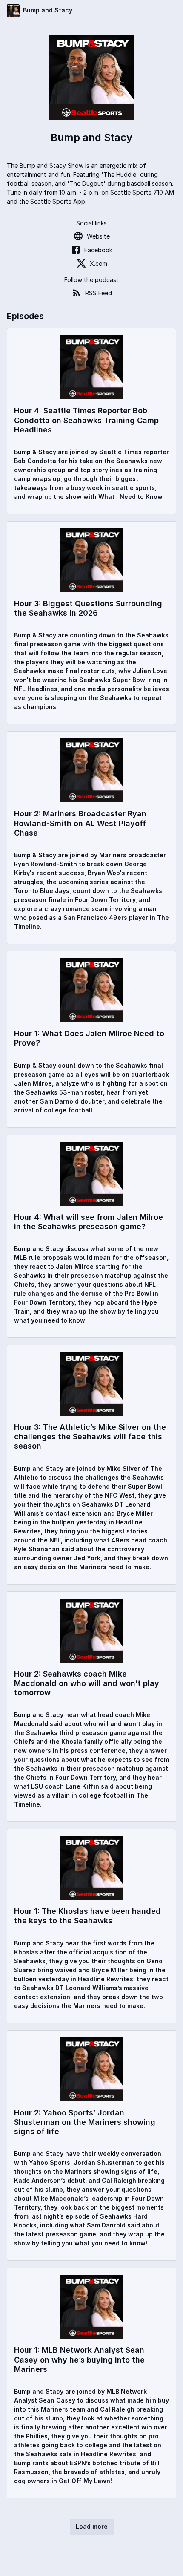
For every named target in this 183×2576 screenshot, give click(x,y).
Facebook (98, 250)
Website (98, 236)
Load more (92, 2526)
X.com (99, 264)
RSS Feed (99, 293)
